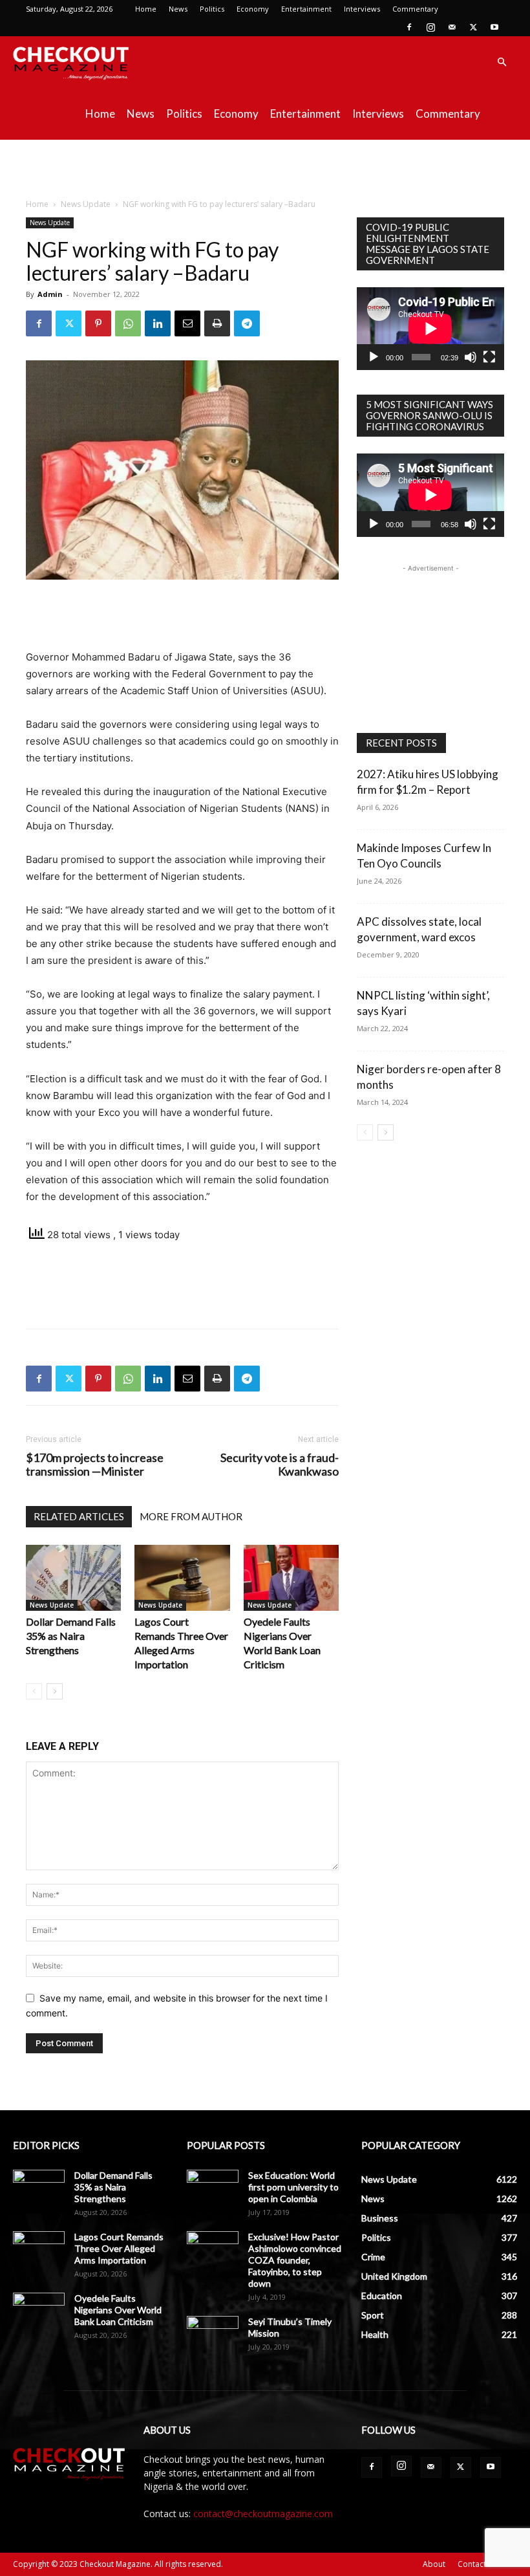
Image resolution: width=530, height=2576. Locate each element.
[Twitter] (473, 27)
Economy (253, 9)
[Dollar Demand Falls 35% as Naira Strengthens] (73, 1577)
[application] (430, 329)
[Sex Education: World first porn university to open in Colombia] (213, 2188)
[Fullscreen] (489, 357)
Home (146, 9)
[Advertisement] (265, 168)
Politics (212, 9)
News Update (86, 204)
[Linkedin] (158, 323)
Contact (472, 2564)
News (178, 9)
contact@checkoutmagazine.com (263, 2514)
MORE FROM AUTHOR (191, 1516)
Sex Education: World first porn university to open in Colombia (293, 2187)
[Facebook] (409, 27)
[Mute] (471, 357)
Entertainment (306, 9)
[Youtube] (494, 27)
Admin (50, 294)
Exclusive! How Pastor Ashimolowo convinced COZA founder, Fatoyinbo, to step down (295, 2260)
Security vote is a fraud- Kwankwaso (280, 1465)
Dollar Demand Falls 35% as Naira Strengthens (71, 1636)
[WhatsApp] (128, 323)
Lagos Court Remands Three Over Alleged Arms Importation (119, 2248)
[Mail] (452, 27)
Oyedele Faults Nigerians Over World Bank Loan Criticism (118, 2310)
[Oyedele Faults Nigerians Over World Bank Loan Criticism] (291, 1577)
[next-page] (55, 1691)
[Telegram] (247, 323)
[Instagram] (430, 27)
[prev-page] (34, 1691)
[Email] (187, 323)
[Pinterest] (98, 323)
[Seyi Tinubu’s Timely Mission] (213, 2334)
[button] (502, 62)
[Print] (217, 323)
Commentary (415, 9)
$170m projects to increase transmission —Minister (95, 1465)
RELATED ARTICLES (79, 1516)
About (434, 2564)
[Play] (374, 357)
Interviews (362, 9)
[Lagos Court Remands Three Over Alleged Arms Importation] (182, 1577)
